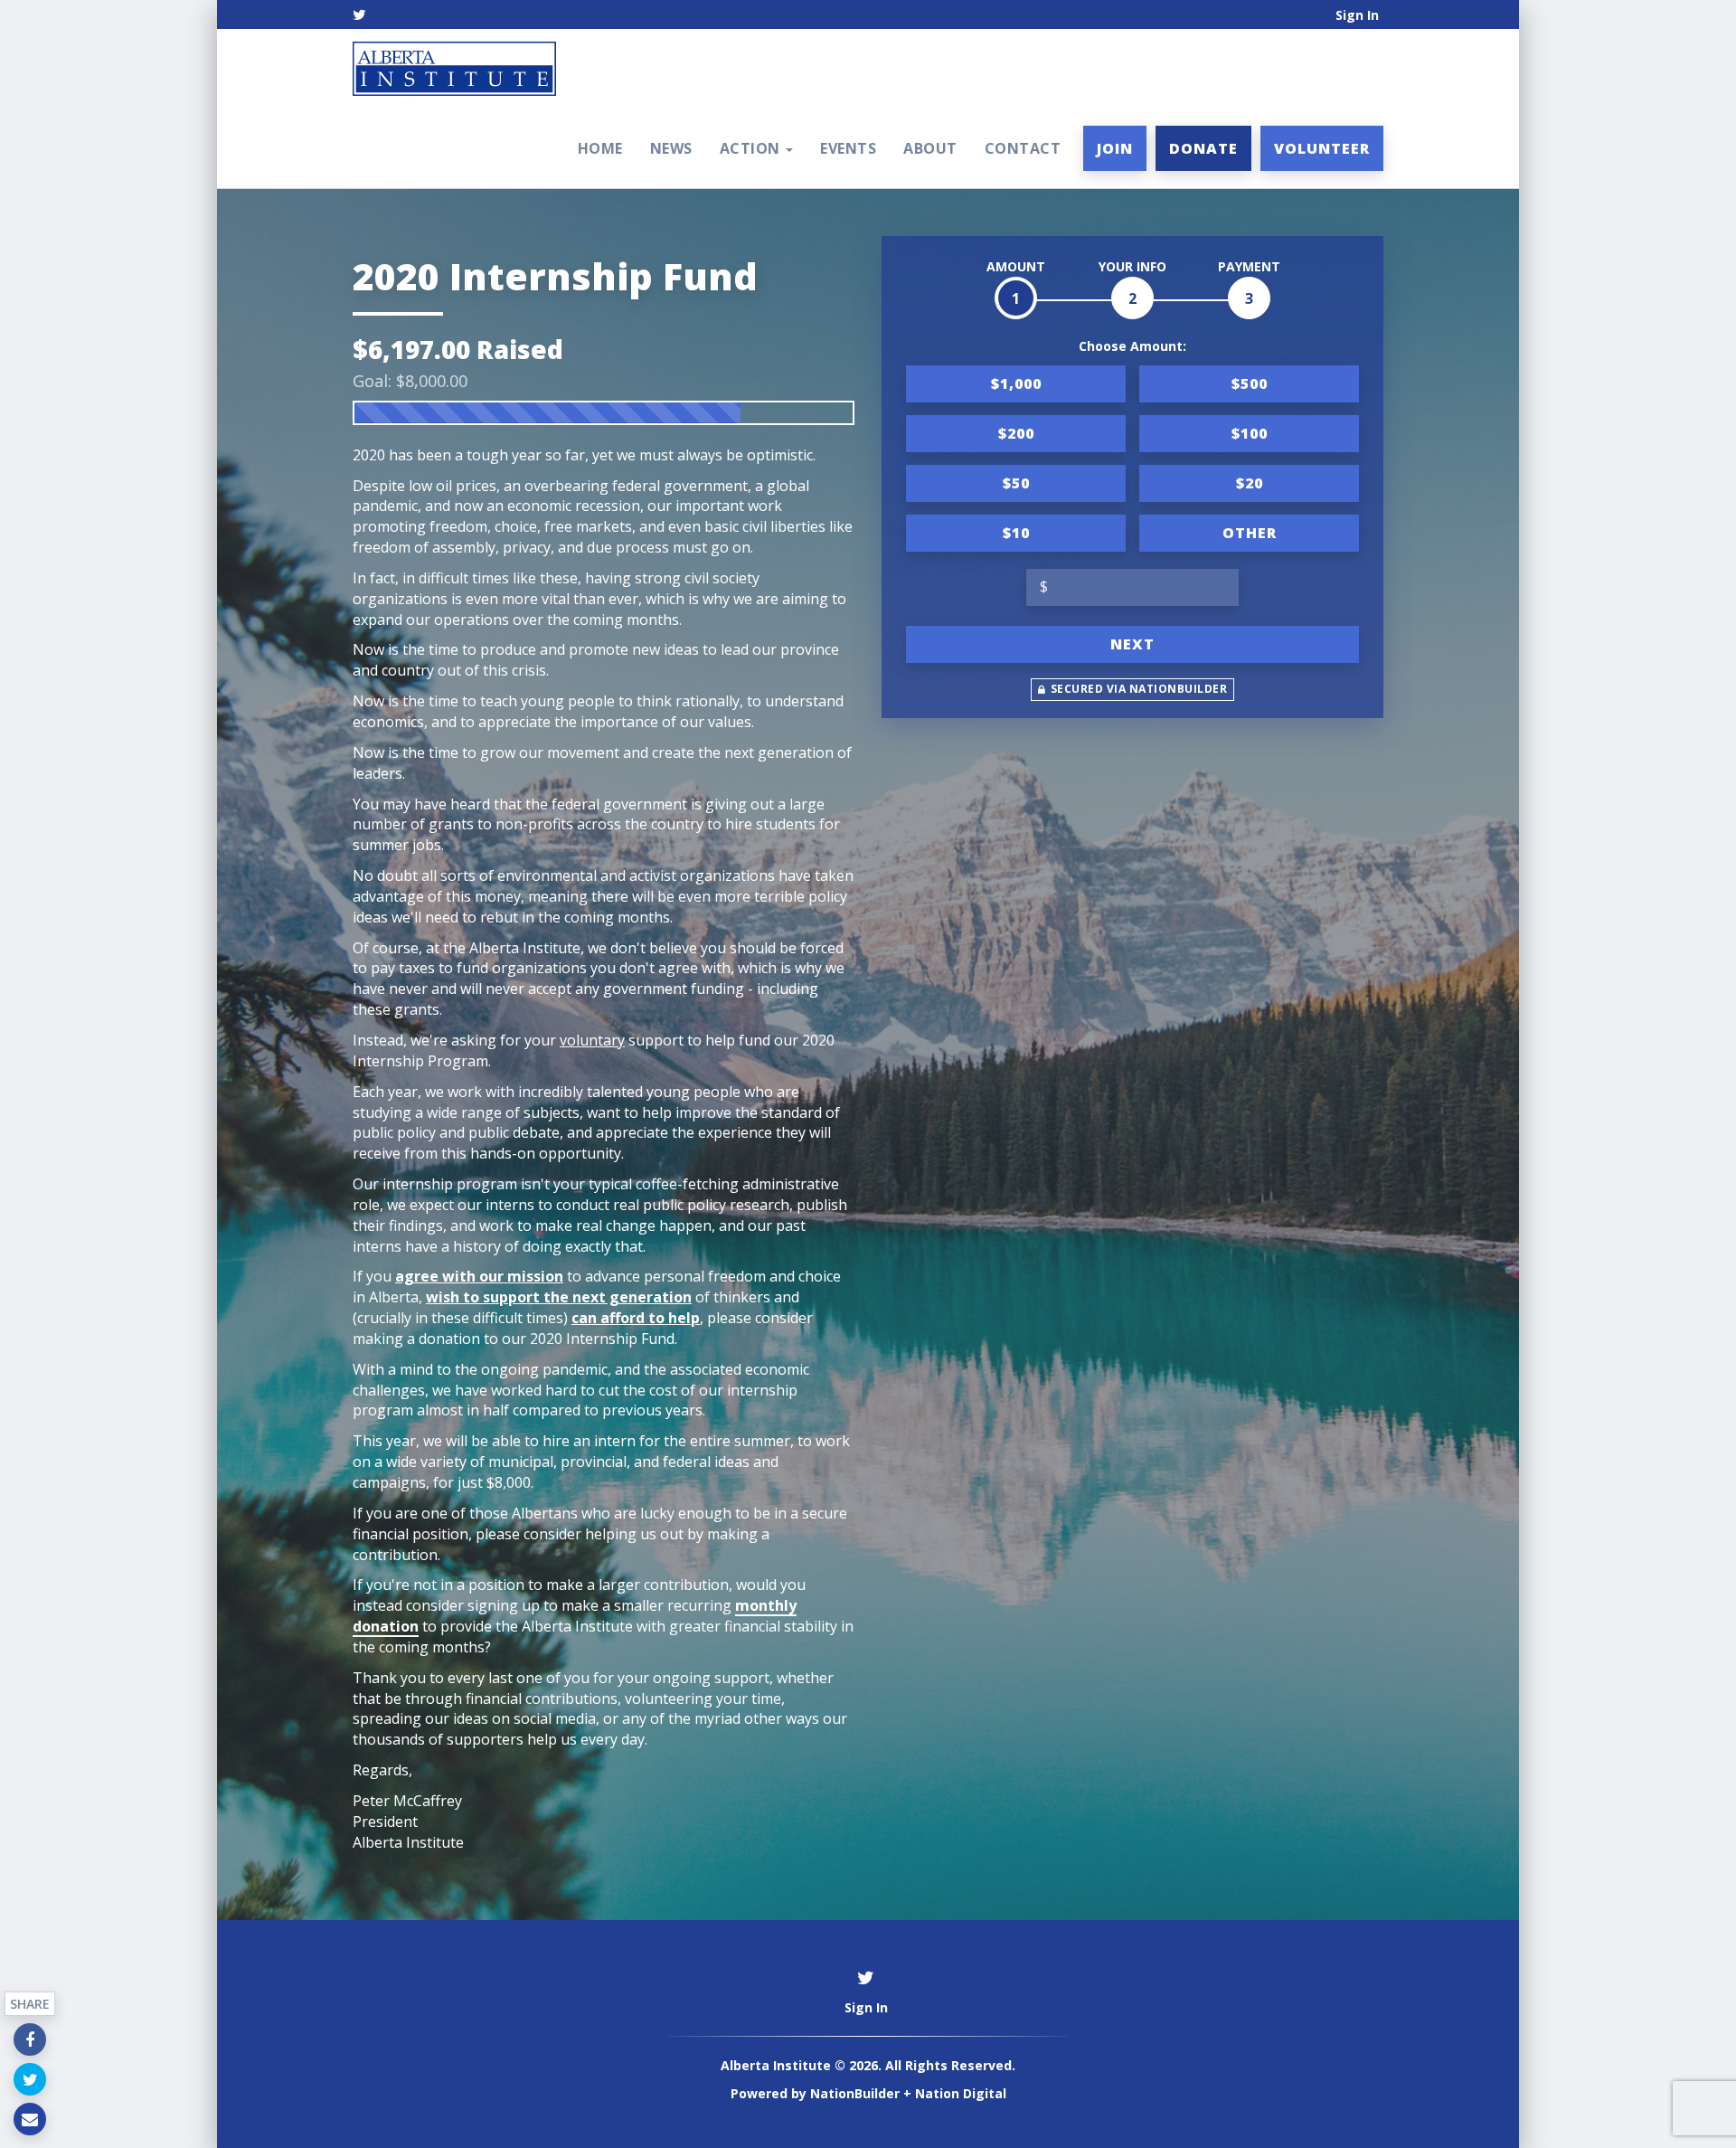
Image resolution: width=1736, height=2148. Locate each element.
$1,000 (1016, 383)
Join (1115, 148)
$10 (1016, 533)
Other (1250, 533)
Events (848, 148)
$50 (1016, 483)
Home (600, 148)
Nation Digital (961, 2093)
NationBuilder (855, 2093)
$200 (1016, 433)
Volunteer (1322, 148)
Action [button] (752, 148)
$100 (1250, 433)
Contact (1023, 148)
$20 (1250, 483)
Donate (1203, 148)
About (930, 148)
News (671, 148)
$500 (1250, 383)
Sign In (1357, 15)
